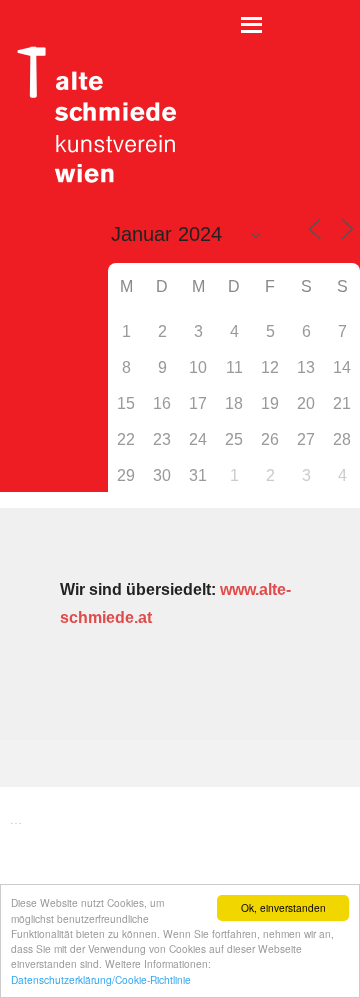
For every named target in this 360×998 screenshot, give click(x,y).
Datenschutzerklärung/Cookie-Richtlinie (101, 979)
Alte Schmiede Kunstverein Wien (90, 115)
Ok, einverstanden (283, 907)
